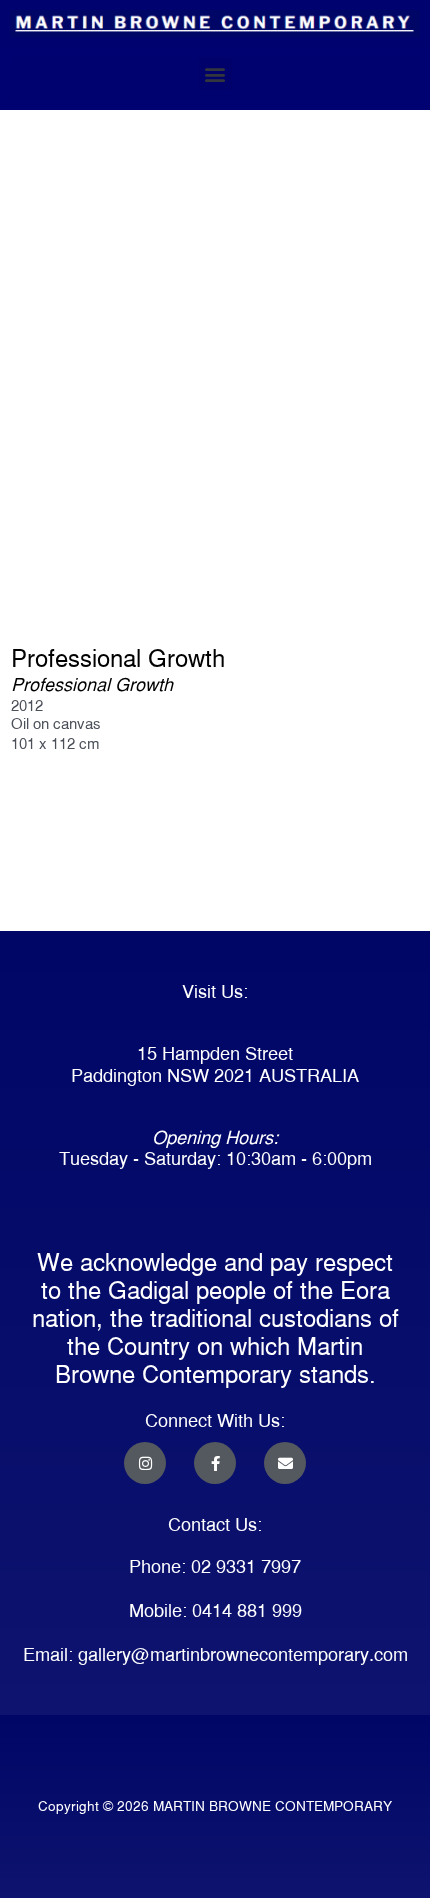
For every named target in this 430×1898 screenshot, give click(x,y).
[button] (215, 73)
